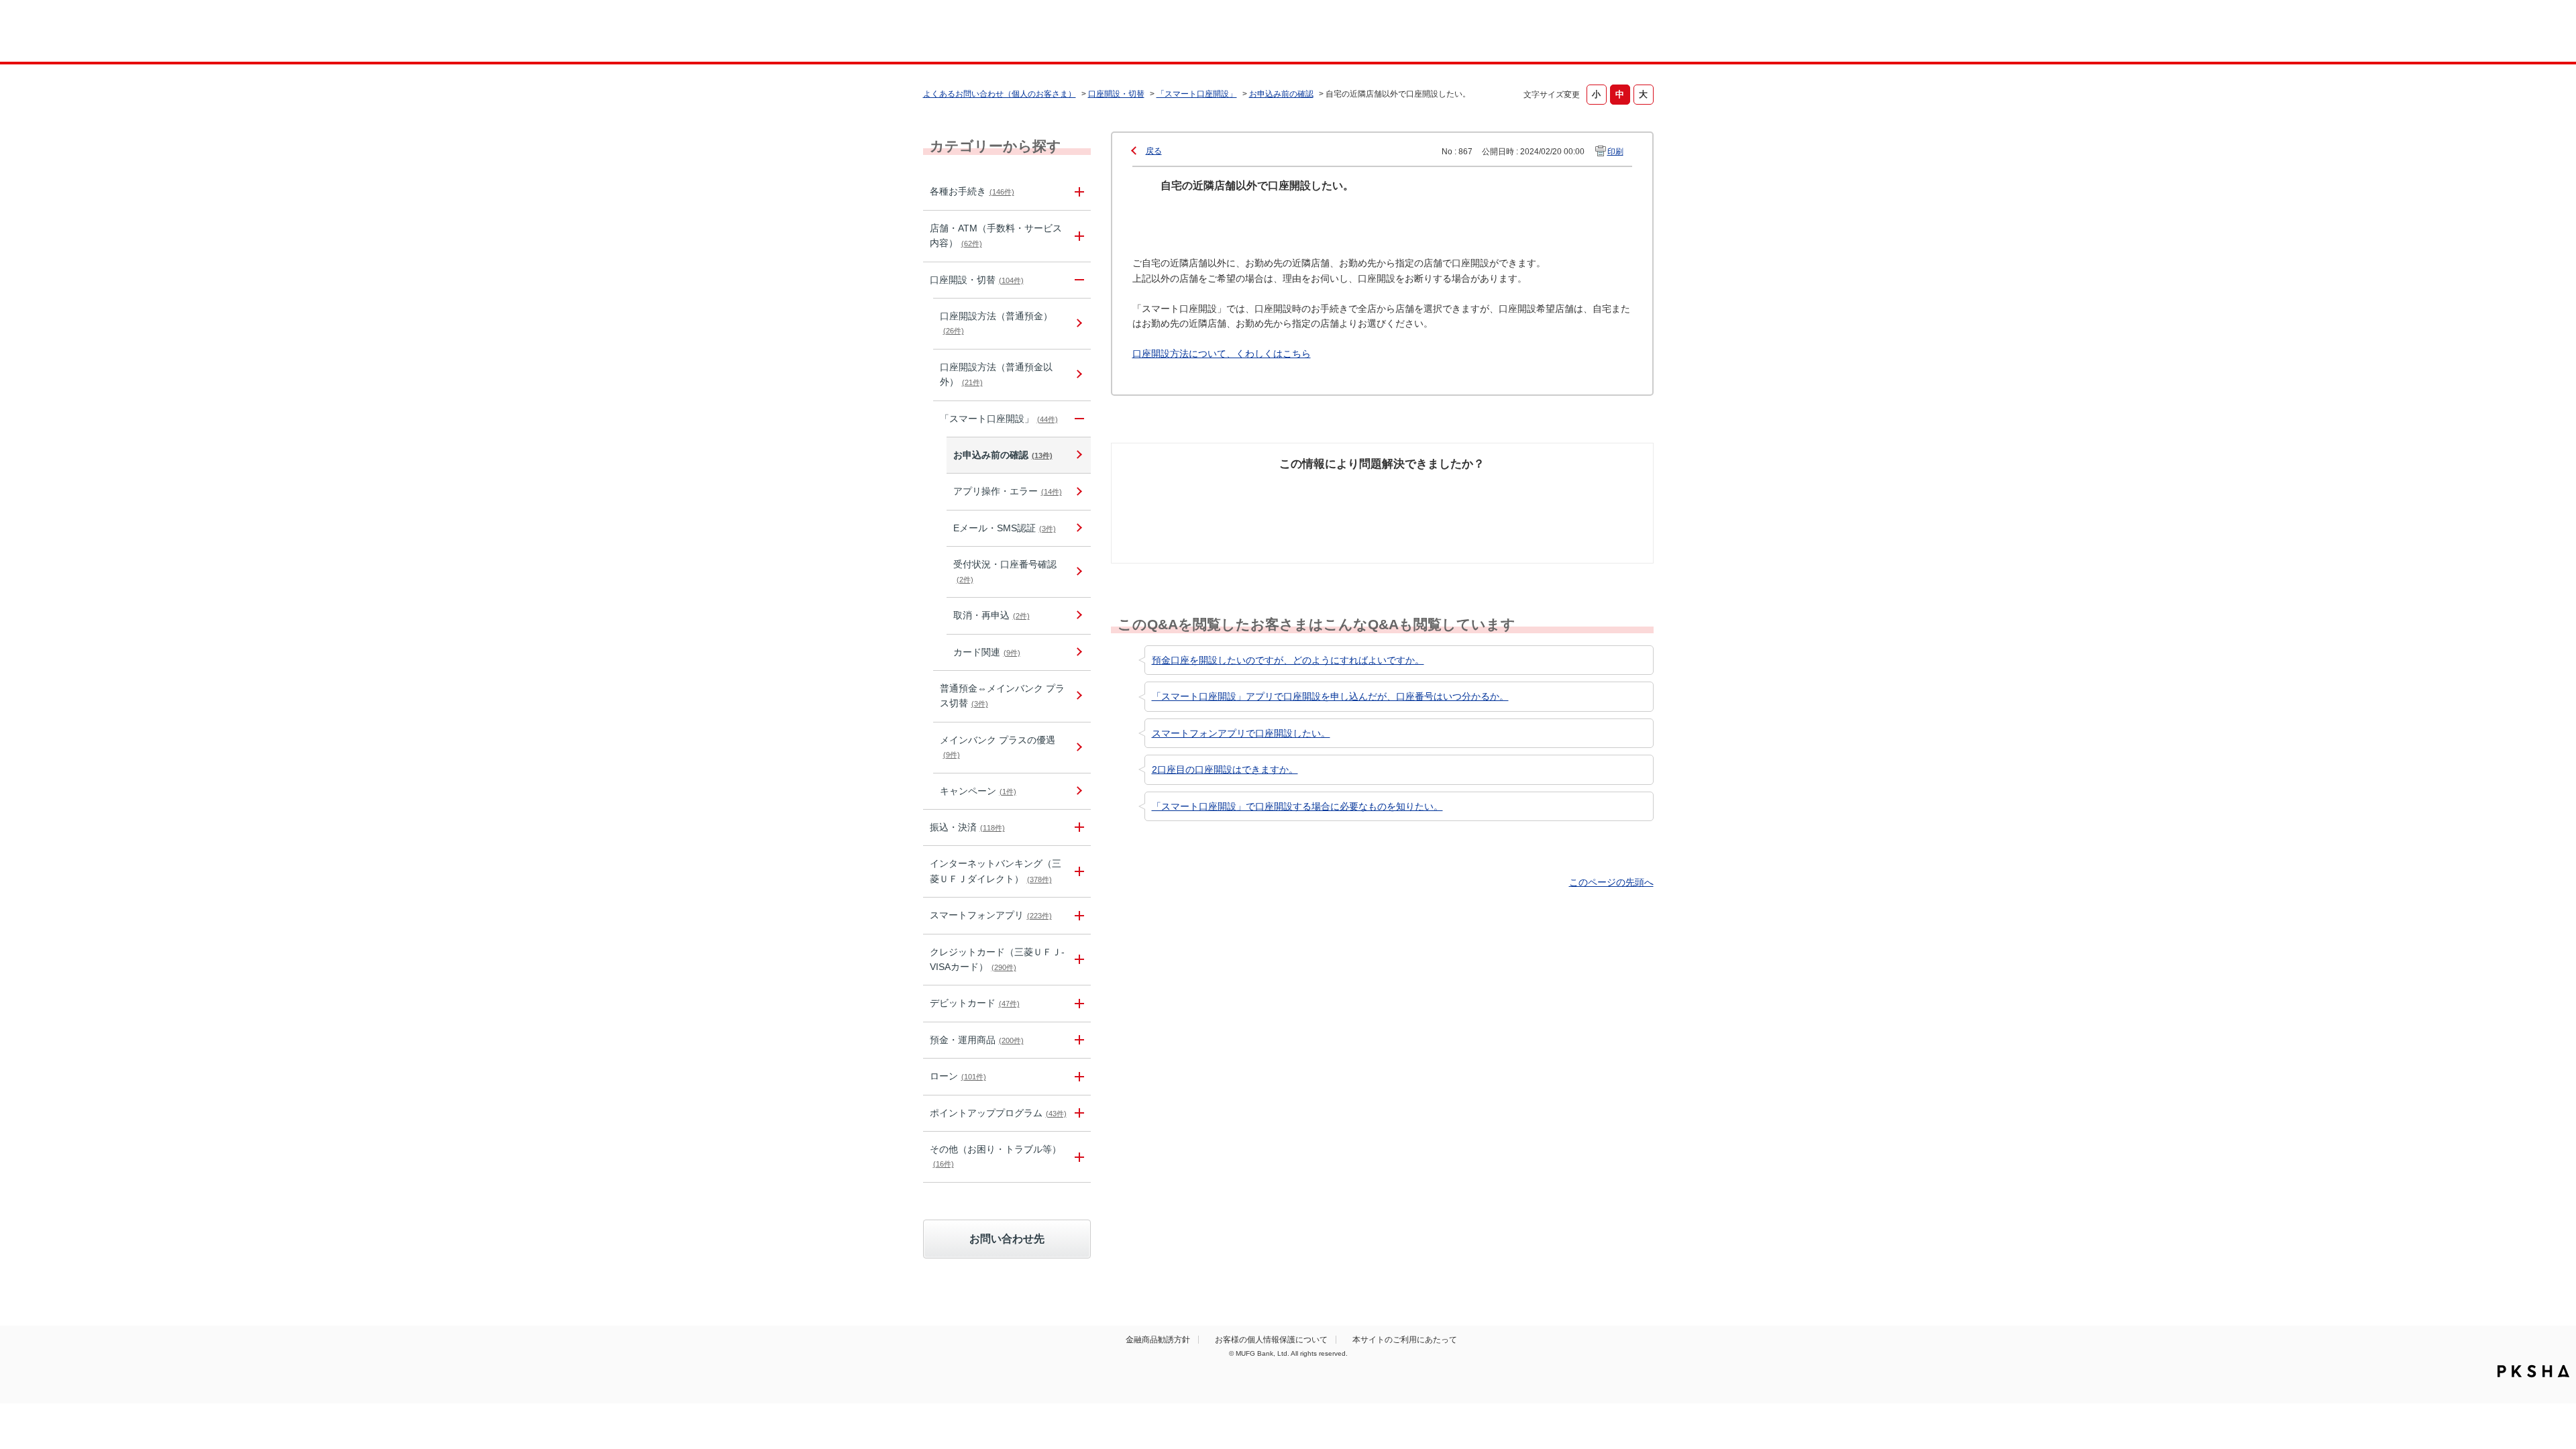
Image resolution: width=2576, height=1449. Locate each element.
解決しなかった (1432, 490)
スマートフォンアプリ (991, 915)
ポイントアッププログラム (998, 1113)
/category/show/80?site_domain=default (1077, 827)
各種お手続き (972, 191)
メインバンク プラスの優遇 (998, 747)
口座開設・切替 (1116, 94)
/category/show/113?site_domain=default (1077, 236)
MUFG (1037, 33)
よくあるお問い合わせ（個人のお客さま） (1000, 94)
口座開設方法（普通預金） (996, 323)
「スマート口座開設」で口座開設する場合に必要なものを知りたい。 (1297, 806)
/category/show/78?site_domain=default (1077, 1157)
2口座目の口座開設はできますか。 (1225, 769)
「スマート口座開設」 (1197, 94)
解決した (1181, 490)
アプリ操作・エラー (1008, 491)
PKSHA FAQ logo (2533, 1371)
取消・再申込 (991, 615)
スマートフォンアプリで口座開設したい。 (1241, 733)
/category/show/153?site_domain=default (1077, 915)
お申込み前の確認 (1281, 94)
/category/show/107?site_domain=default (1077, 419)
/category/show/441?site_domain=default (1077, 1113)
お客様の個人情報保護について (1271, 1340)
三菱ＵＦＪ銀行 (1545, 33)
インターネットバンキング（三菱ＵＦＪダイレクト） (996, 871)
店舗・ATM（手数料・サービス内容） (996, 235)
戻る (1154, 151)
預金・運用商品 (977, 1040)
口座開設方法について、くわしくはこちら (1222, 354)
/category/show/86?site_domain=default (1077, 192)
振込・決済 (967, 827)
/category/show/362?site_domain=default (1077, 960)
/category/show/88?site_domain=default (1077, 280)
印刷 (1615, 152)
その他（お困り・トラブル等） (996, 1156)
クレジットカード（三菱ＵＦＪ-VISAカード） (997, 959)
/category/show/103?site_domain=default (1077, 1076)
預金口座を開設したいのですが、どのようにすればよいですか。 (1288, 660)
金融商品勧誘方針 (1158, 1340)
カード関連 (987, 652)
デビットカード (975, 1003)
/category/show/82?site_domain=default (1077, 1040)
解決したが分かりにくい (1324, 497)
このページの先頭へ (1611, 882)
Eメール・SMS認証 (1005, 528)
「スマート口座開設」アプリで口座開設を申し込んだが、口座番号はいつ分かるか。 (1330, 696)
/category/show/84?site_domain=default (1077, 871)
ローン (958, 1076)
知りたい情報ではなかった (1555, 497)
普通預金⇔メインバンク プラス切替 (1002, 696)
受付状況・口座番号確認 (1005, 571)
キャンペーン (978, 791)
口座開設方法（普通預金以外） (996, 374)
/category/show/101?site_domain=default (1077, 1003)
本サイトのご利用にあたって (1405, 1340)
